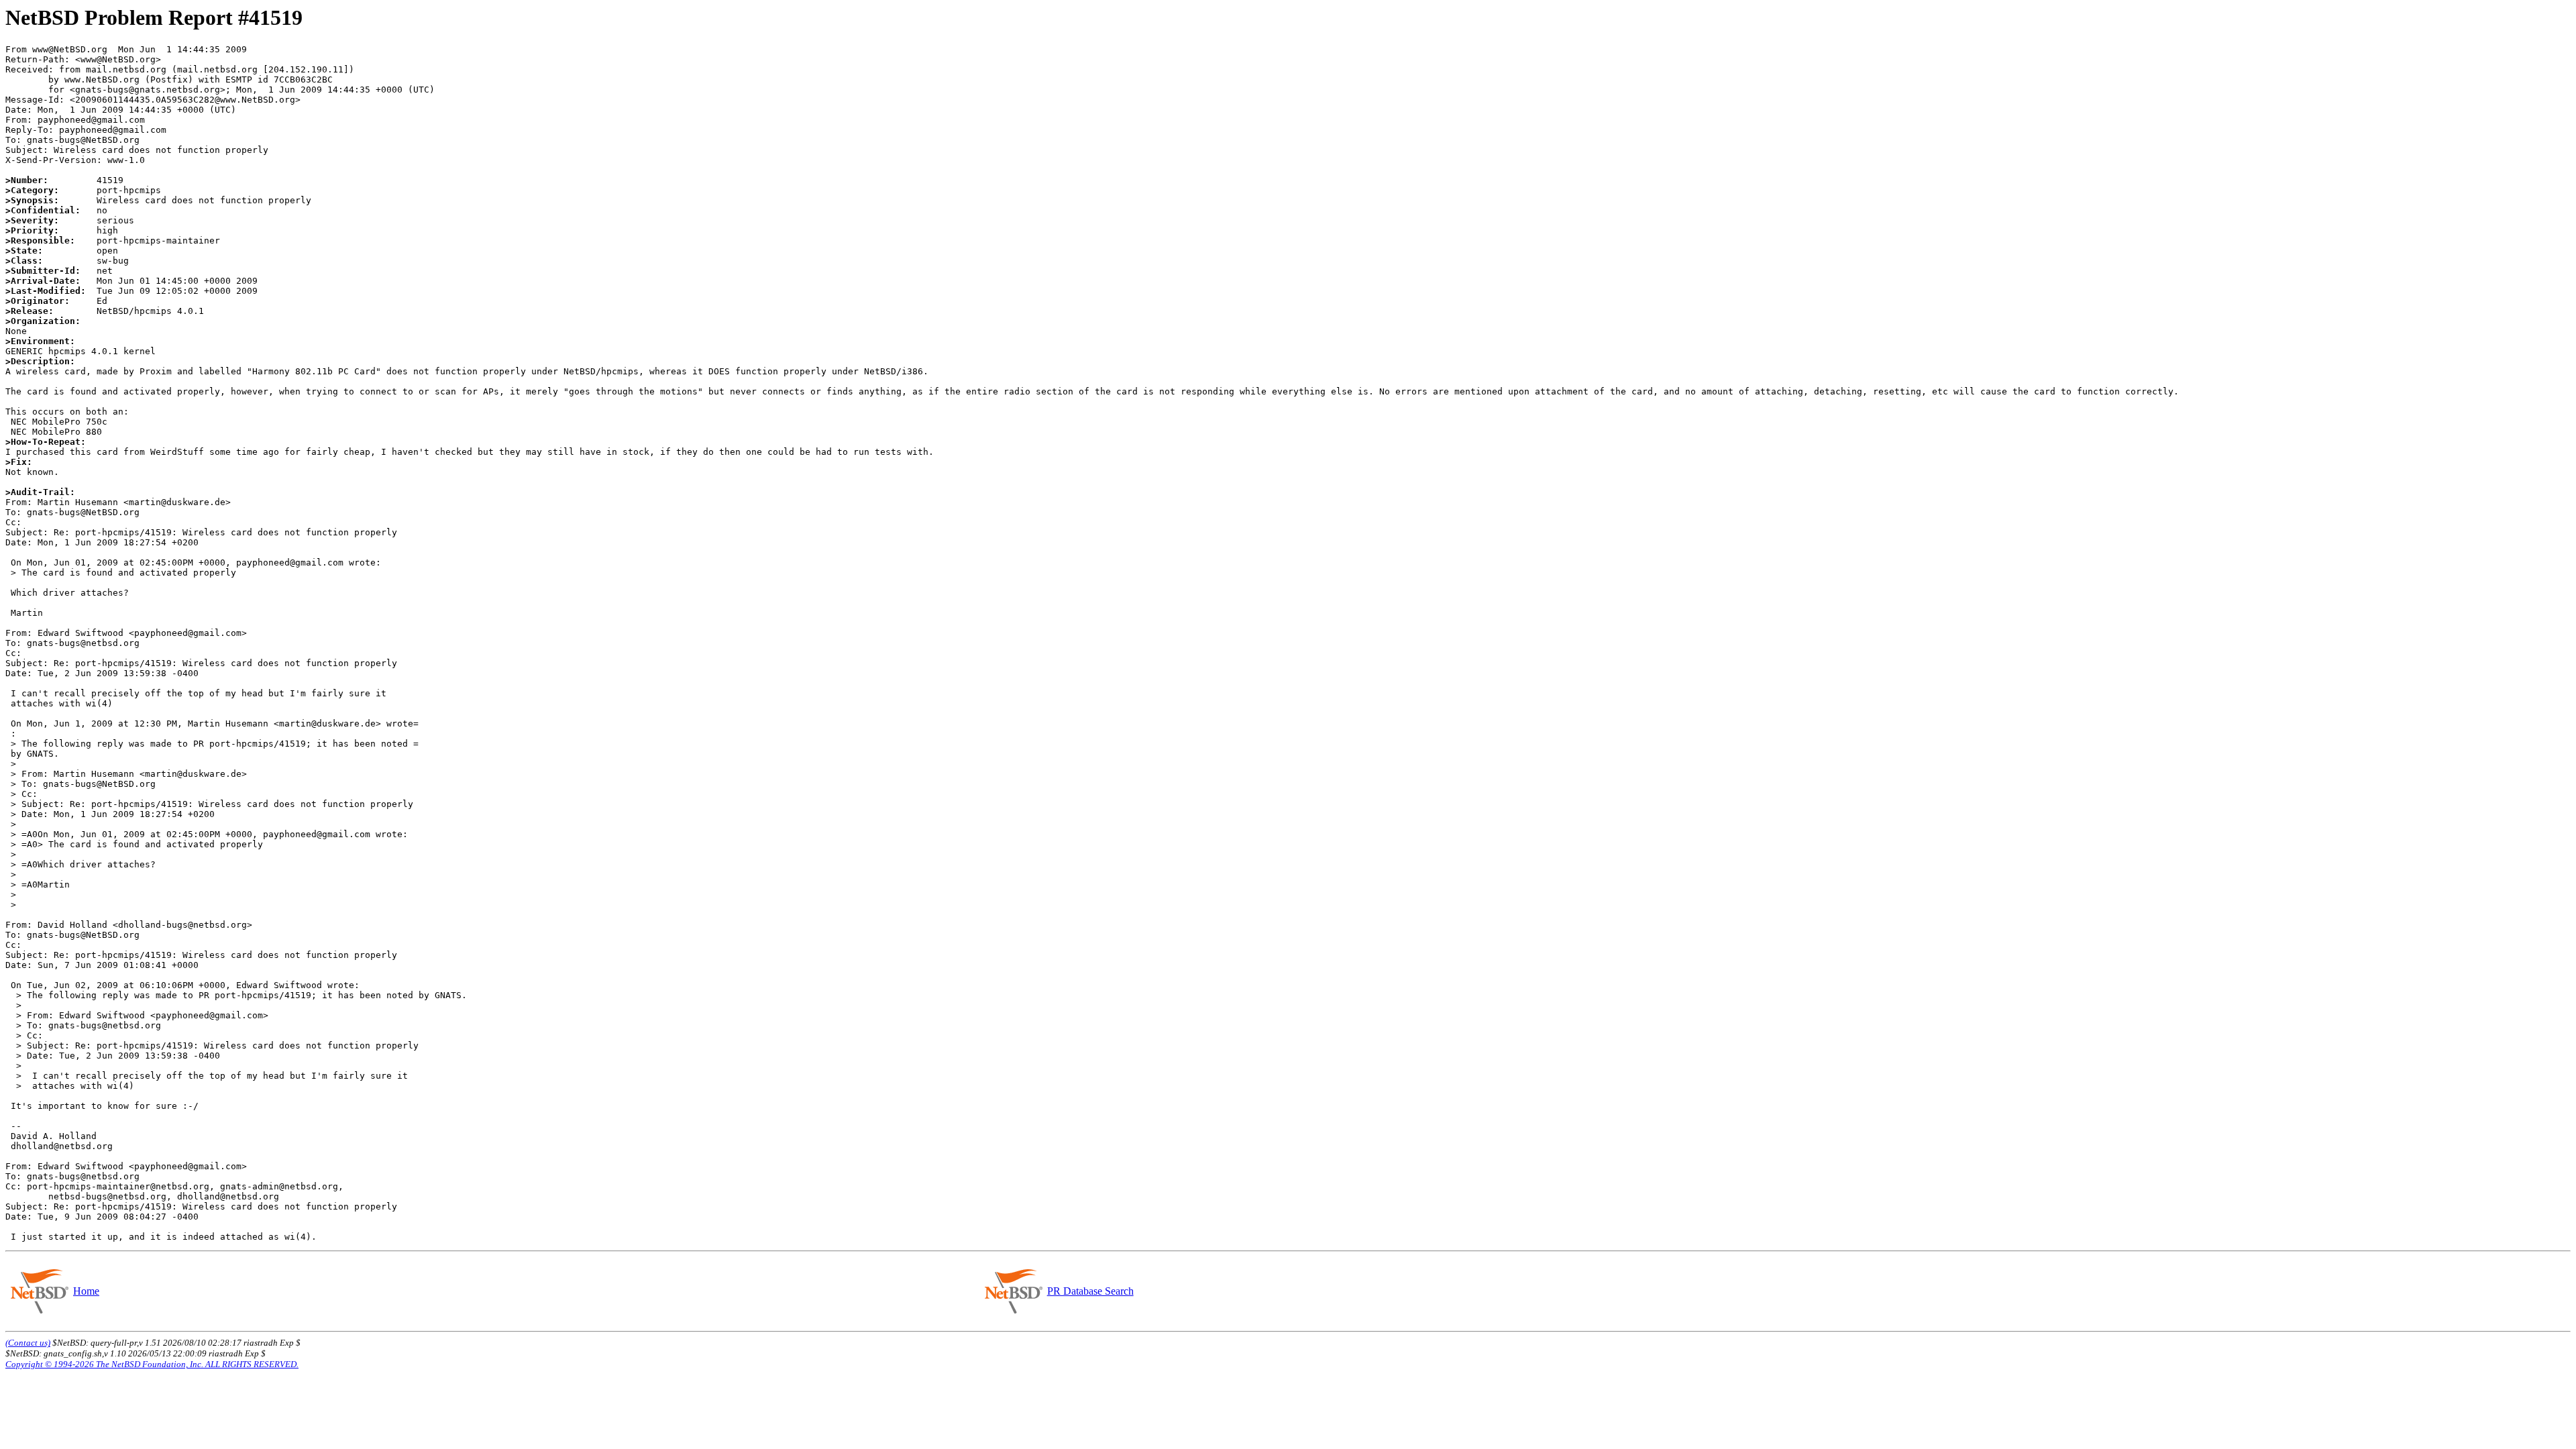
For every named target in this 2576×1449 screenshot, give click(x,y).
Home (86, 1291)
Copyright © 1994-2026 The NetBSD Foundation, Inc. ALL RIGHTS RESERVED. (152, 1364)
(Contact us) (28, 1343)
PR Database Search (1090, 1291)
